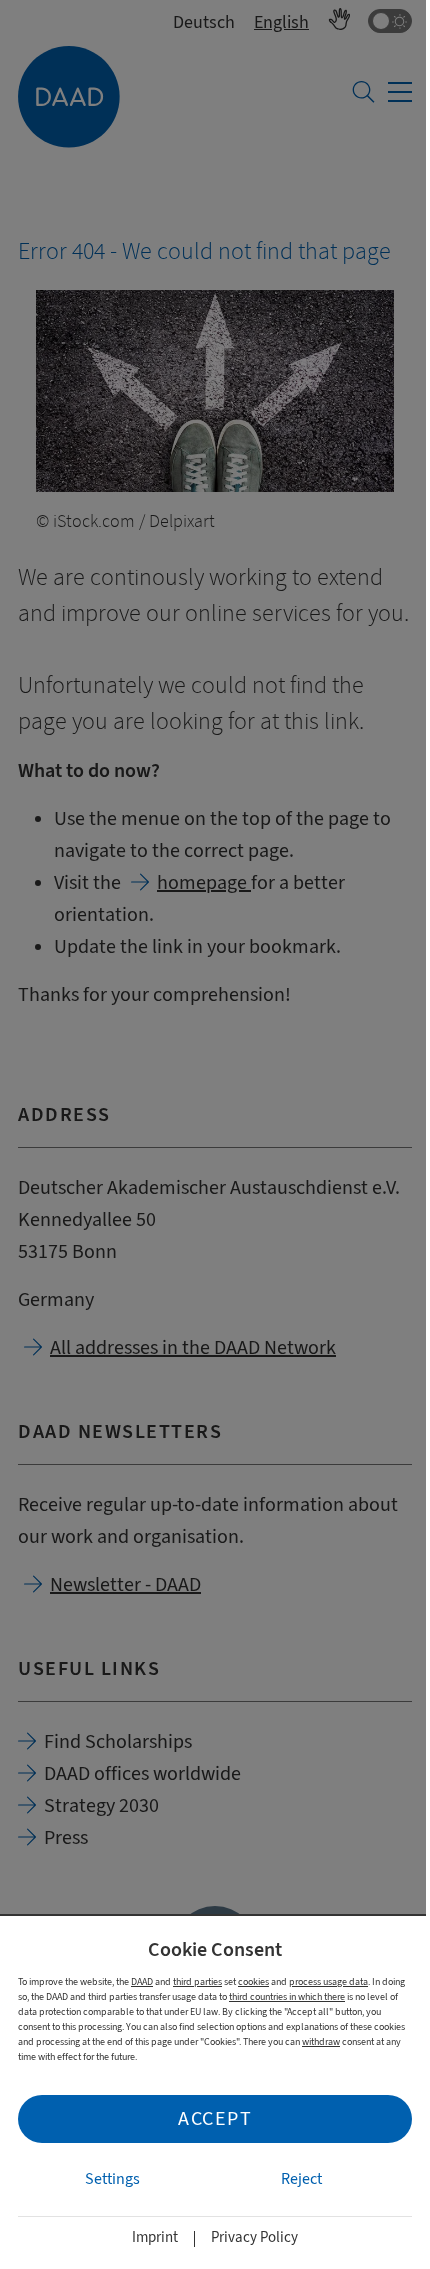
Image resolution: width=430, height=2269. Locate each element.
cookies (253, 1981)
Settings (112, 2179)
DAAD (142, 1981)
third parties (197, 1981)
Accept (215, 2118)
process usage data (328, 1981)
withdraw (321, 2041)
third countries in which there (287, 1996)
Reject (301, 2179)
